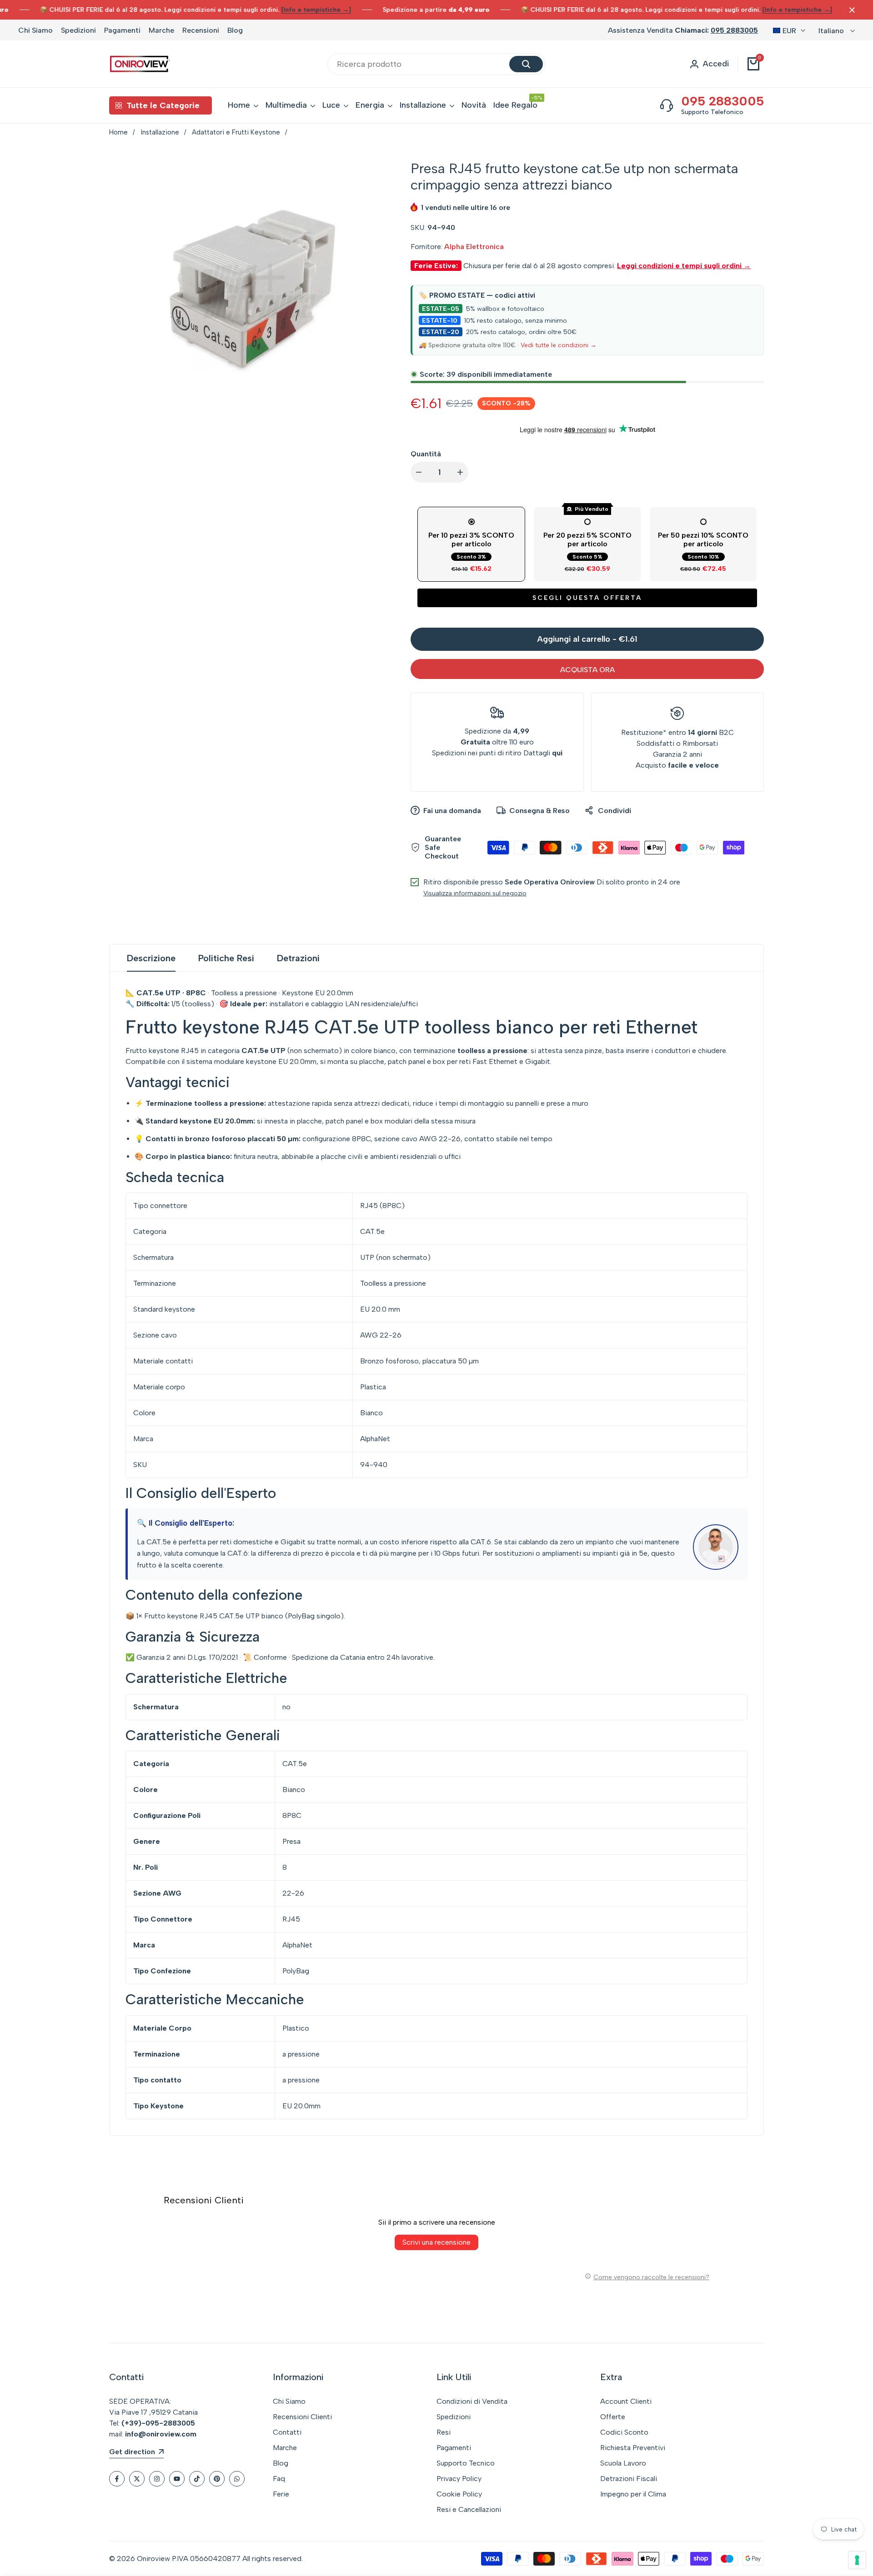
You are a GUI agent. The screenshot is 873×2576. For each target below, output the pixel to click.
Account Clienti (626, 2401)
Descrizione (151, 958)
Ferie (281, 2494)
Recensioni (201, 30)
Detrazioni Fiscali (629, 2479)
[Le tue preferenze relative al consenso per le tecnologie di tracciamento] (857, 2560)
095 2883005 (734, 30)
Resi (444, 2432)
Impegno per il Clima (633, 2494)
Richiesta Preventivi (633, 2448)
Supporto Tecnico (466, 2463)
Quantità (426, 454)
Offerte (613, 2417)
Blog (235, 30)
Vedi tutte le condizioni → (559, 345)
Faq (279, 2479)
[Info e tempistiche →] (316, 10)
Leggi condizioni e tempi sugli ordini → (684, 266)
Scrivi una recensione (436, 2242)
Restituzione (642, 732)
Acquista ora (587, 670)
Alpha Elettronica (474, 247)
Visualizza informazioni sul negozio (475, 893)
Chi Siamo (35, 30)
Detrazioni (298, 958)
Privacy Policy (459, 2479)
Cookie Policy (459, 2494)
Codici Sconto (624, 2432)
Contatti (287, 2432)
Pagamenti (122, 30)
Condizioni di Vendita (472, 2401)
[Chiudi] (850, 10)
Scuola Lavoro (623, 2463)
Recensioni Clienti (302, 2417)
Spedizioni (78, 30)
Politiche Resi (226, 958)
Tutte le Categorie (163, 105)
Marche (161, 30)
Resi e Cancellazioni (469, 2509)
